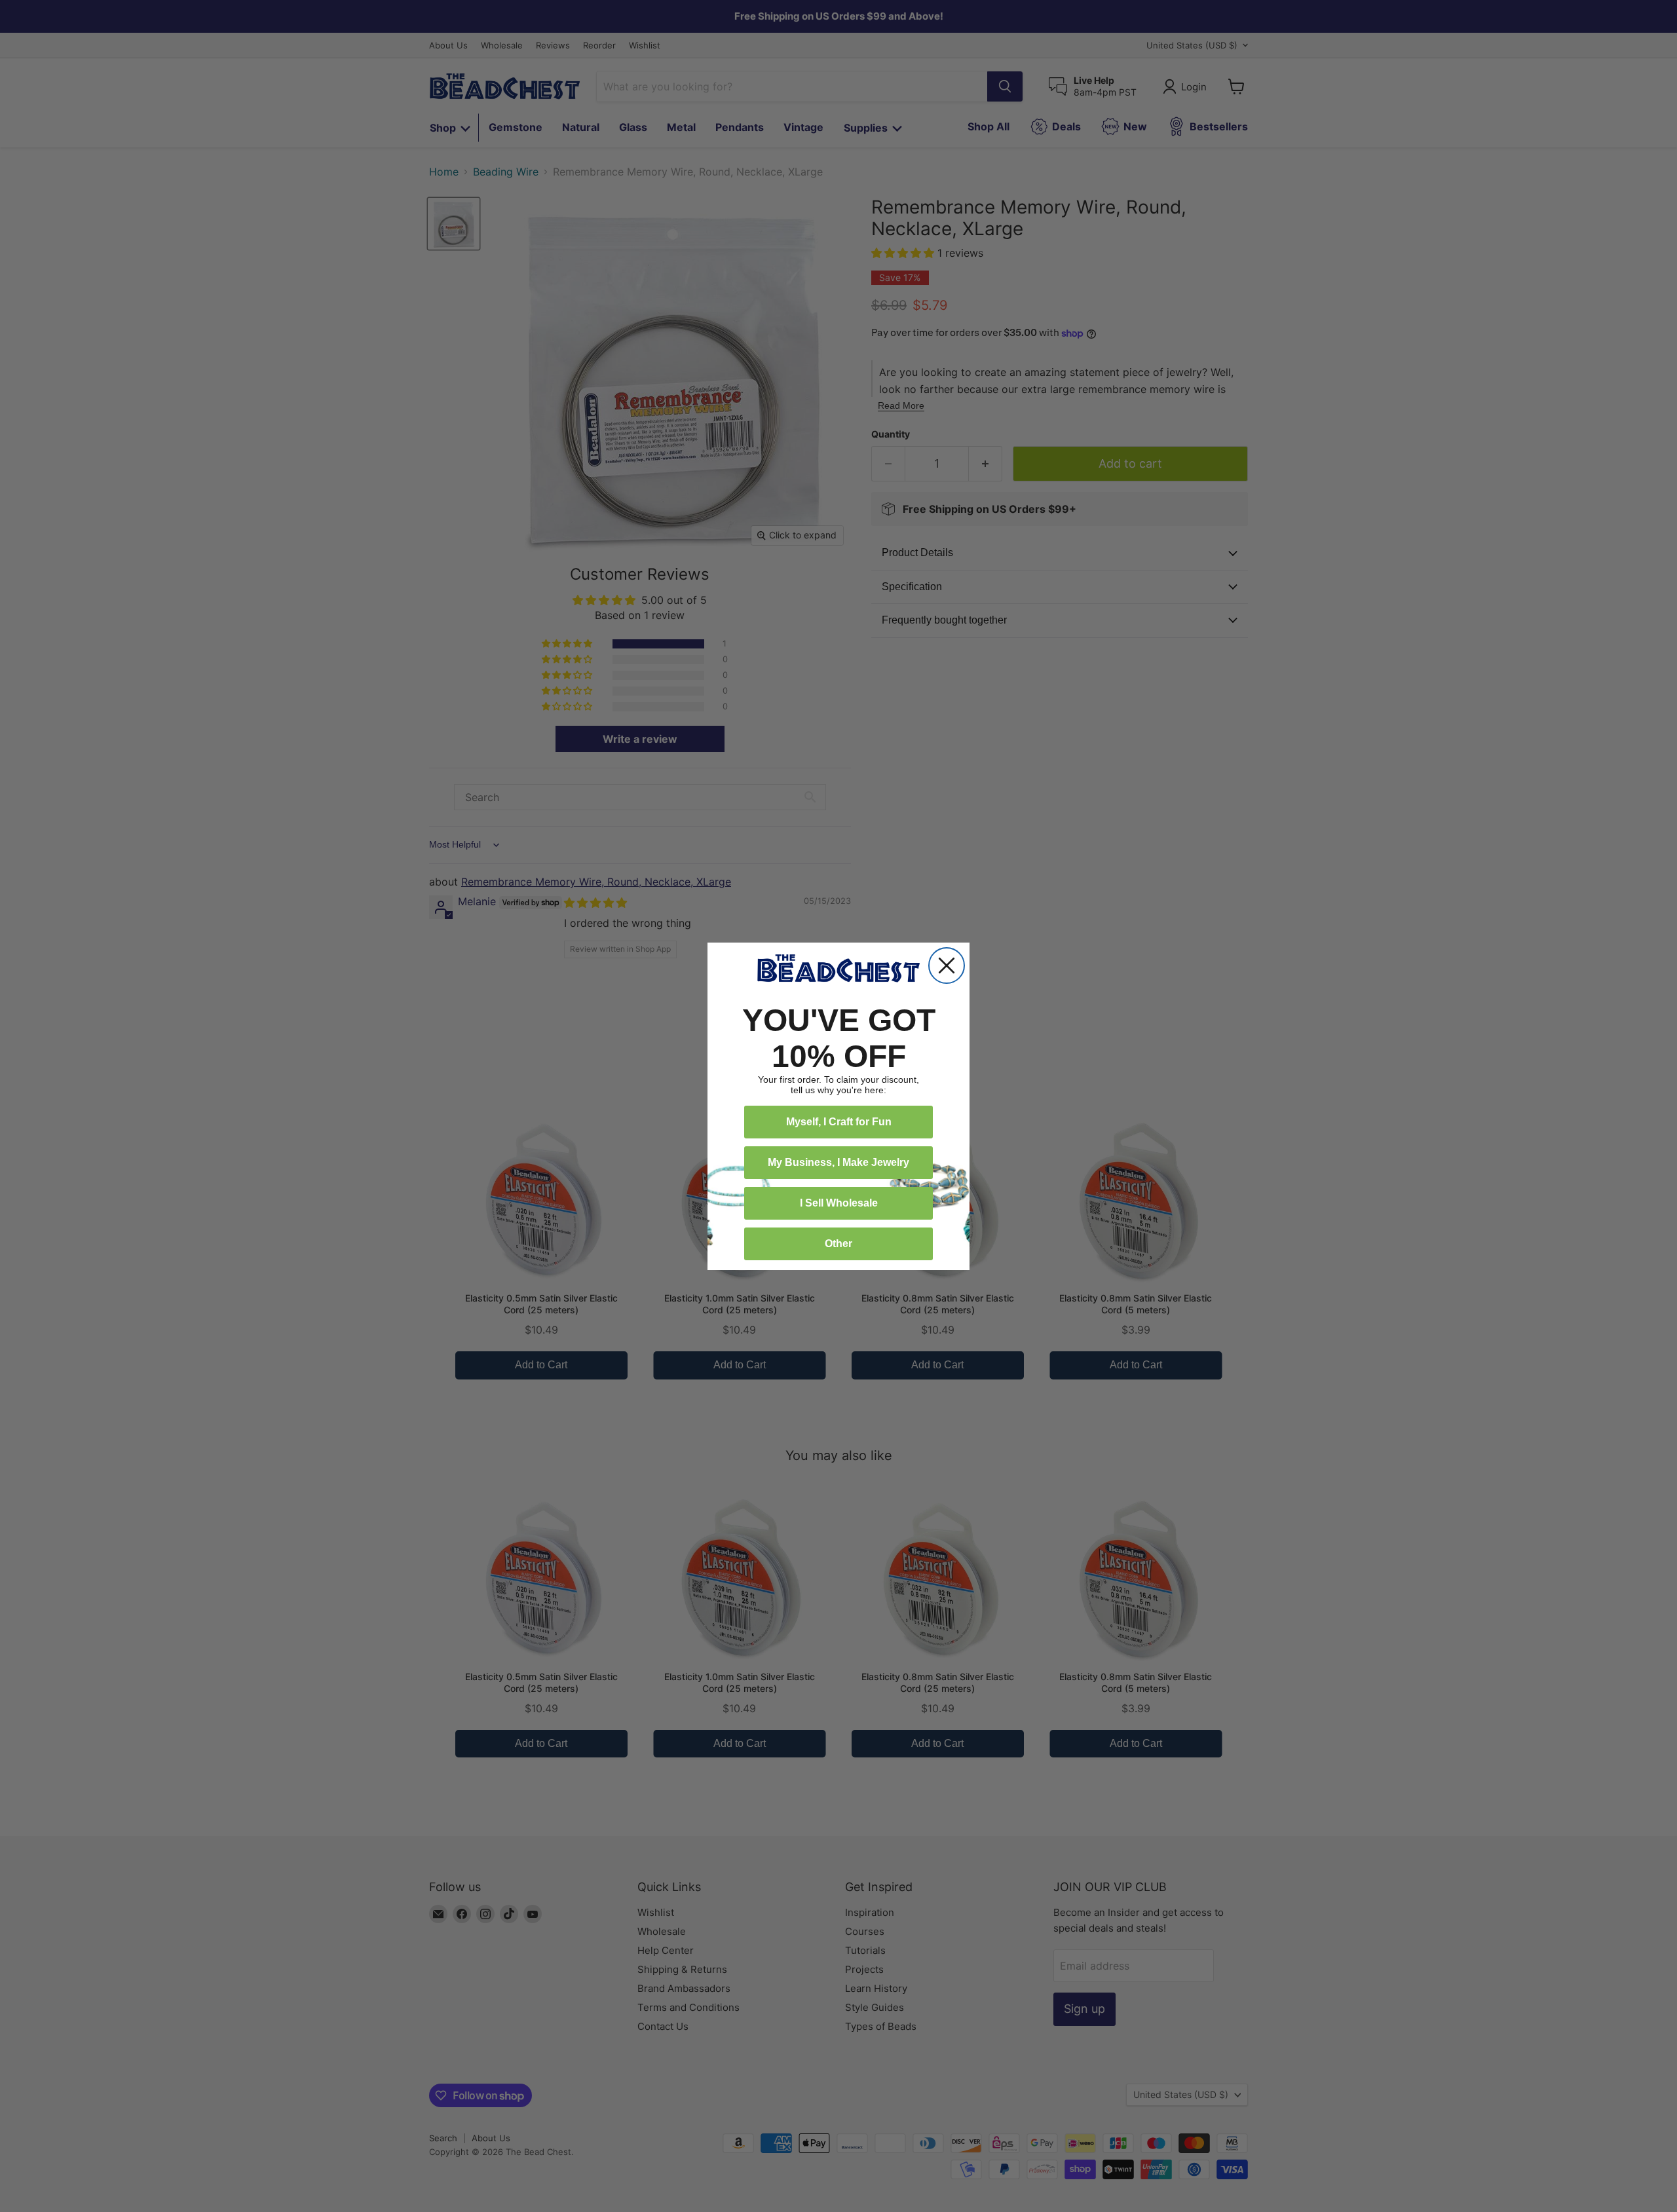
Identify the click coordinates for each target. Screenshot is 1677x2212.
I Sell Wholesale (839, 1203)
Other (838, 1244)
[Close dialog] (947, 965)
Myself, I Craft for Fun (839, 1122)
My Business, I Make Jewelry (838, 1162)
